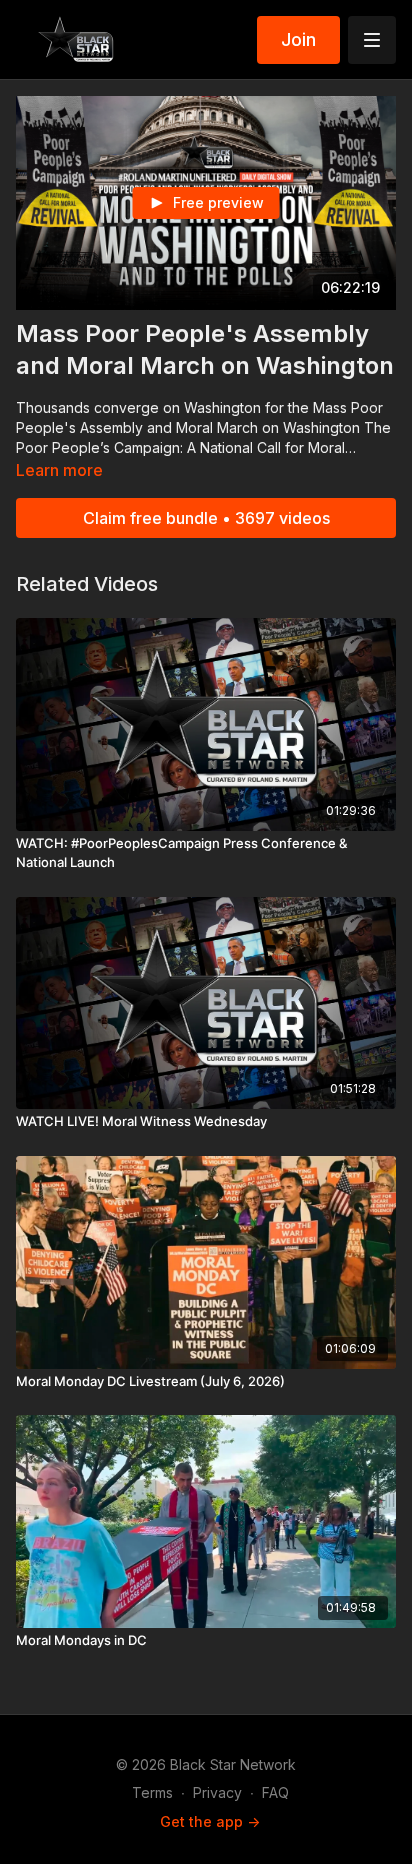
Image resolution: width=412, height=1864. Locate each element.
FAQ (275, 1792)
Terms (152, 1792)
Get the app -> (210, 1821)
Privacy (217, 1792)
